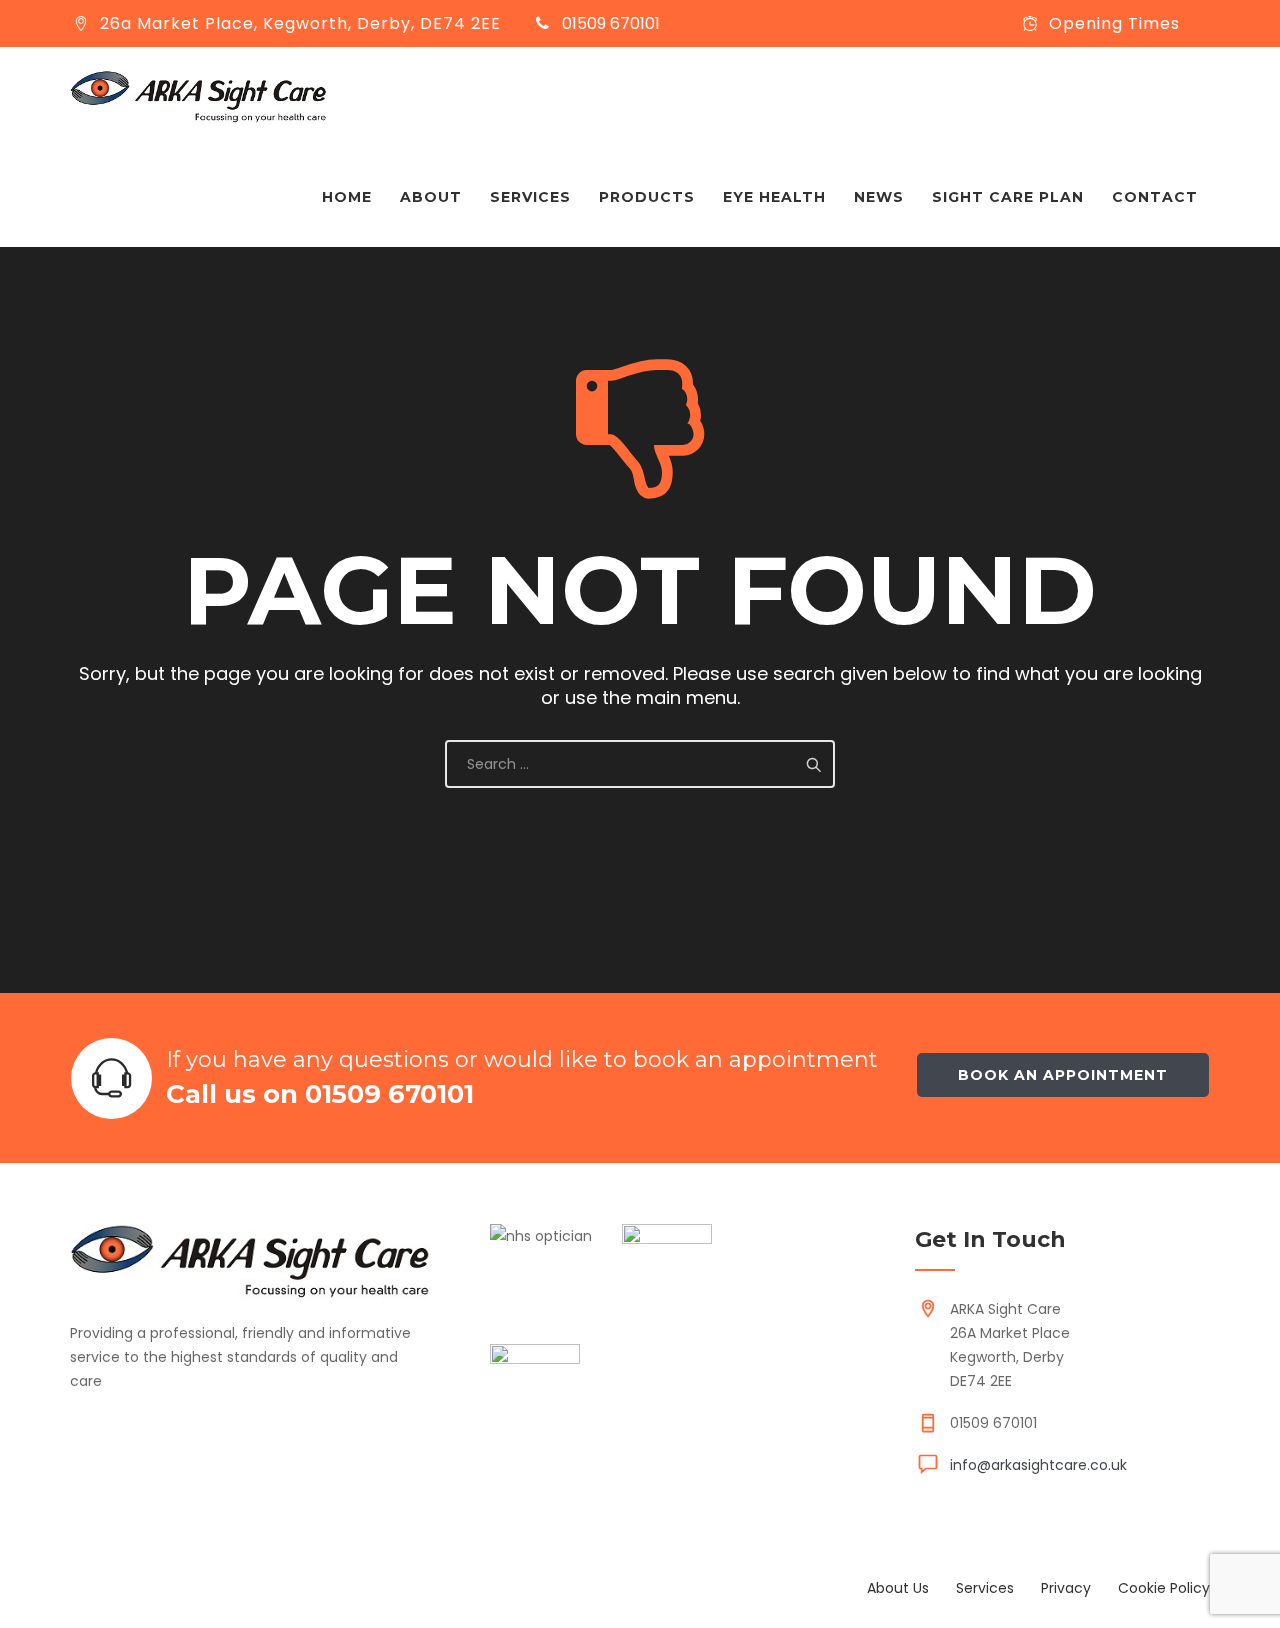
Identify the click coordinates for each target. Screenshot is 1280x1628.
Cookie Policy (1164, 1588)
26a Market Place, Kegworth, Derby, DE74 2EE (300, 23)
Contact (1155, 197)
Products (647, 197)
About (431, 197)
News (879, 197)
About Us (898, 1588)
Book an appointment (1063, 1075)
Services (530, 197)
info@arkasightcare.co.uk (1038, 1465)
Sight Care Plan (1008, 197)
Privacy (1066, 1588)
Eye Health (774, 197)
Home (347, 197)
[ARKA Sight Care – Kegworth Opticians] (198, 97)
